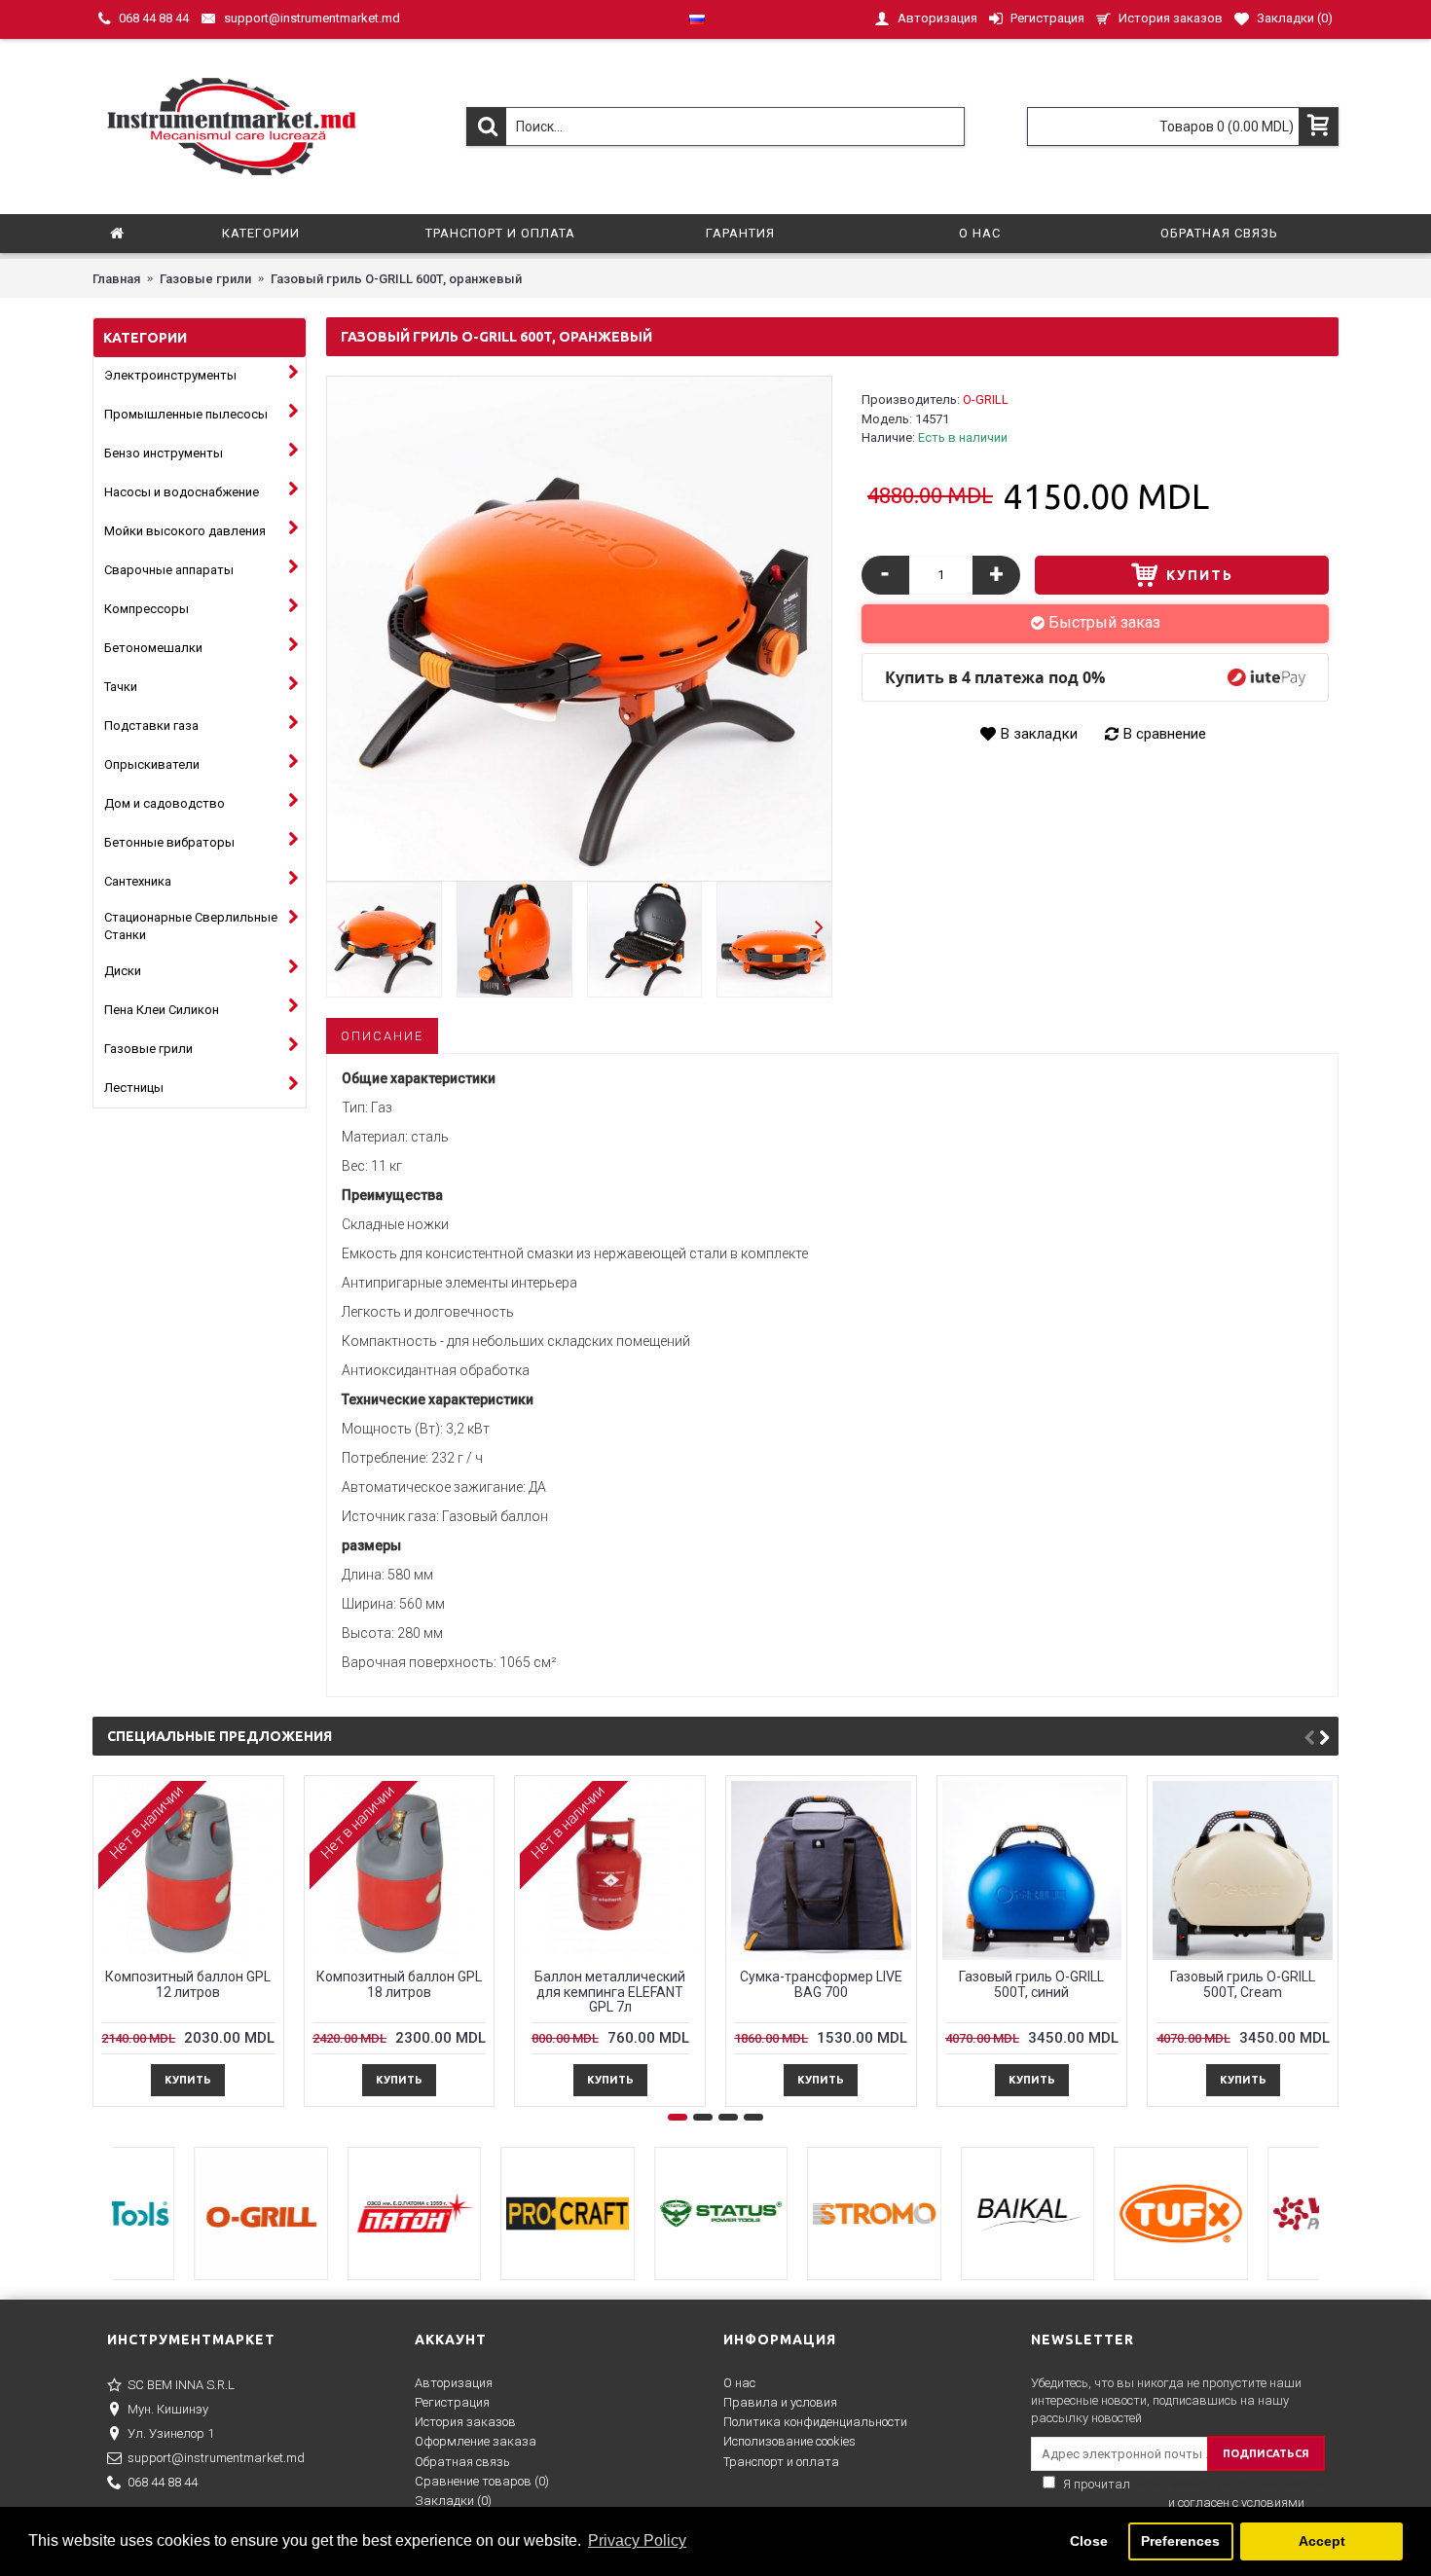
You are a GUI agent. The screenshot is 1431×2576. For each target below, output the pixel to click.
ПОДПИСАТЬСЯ (1266, 2453)
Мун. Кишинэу (168, 2409)
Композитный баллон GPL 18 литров (399, 1984)
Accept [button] (1322, 2541)
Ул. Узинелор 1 (171, 2433)
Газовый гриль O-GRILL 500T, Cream (1243, 1984)
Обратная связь (462, 2462)
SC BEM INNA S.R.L (181, 2385)
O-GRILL (986, 399)
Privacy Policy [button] (637, 2540)
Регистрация (452, 2402)
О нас (739, 2383)
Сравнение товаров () (482, 2481)
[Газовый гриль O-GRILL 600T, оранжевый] (579, 629)
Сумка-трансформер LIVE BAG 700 (821, 1984)
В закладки (1039, 734)
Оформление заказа (476, 2441)
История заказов (465, 2422)
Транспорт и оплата (781, 2462)
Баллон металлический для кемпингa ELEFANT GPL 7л (610, 1992)
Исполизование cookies (789, 2441)
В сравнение (1165, 734)
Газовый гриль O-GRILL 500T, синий (1031, 1984)
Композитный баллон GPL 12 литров (188, 1984)
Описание (382, 1036)
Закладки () (453, 2501)
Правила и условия (780, 2402)
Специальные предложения (220, 1736)
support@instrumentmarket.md (216, 2458)
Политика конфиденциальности (815, 2422)
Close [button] (1089, 2541)
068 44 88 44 (163, 2482)
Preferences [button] (1180, 2541)
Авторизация (454, 2383)
